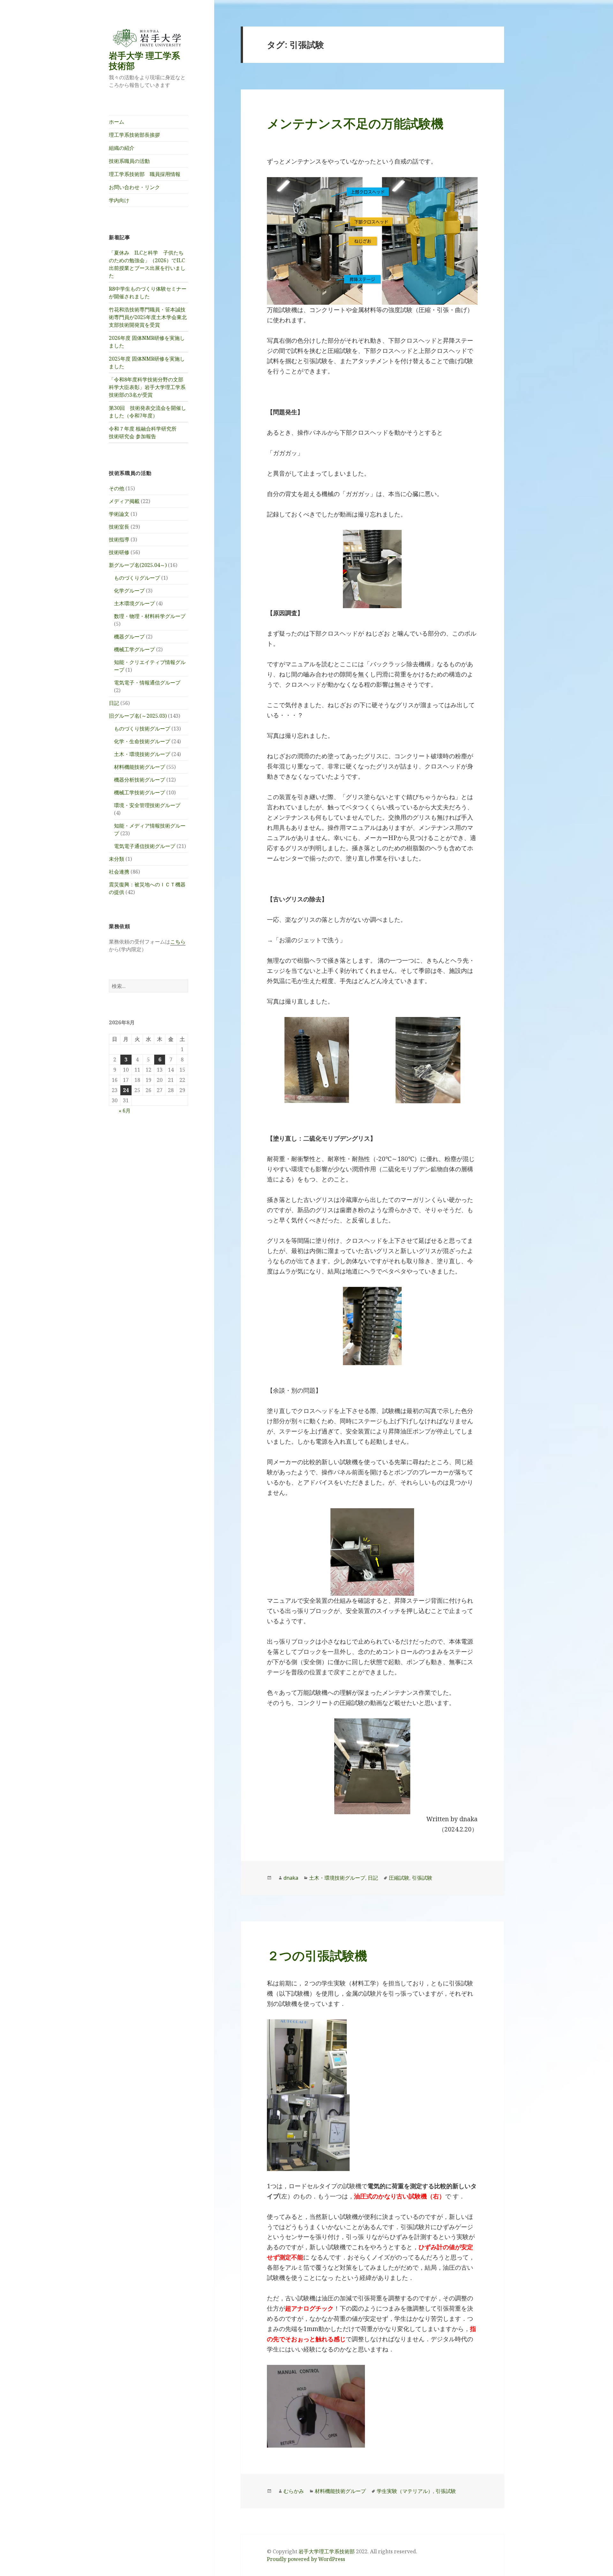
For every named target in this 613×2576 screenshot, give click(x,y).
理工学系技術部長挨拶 (134, 135)
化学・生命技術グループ (142, 741)
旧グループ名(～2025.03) (138, 716)
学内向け (119, 200)
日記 (114, 703)
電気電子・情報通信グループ (147, 683)
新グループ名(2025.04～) (138, 565)
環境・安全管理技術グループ (147, 805)
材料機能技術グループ (140, 767)
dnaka (291, 1878)
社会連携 (119, 872)
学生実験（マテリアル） (405, 2491)
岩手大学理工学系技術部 (327, 2551)
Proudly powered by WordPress (306, 2559)
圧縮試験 (399, 1878)
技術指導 (119, 539)
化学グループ (129, 591)
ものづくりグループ (137, 578)
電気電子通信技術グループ (145, 846)
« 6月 (125, 1111)
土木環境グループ (134, 603)
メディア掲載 (124, 501)
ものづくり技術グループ (142, 729)
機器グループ (129, 637)
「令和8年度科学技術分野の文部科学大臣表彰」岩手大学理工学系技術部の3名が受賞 (147, 387)
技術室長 (119, 527)
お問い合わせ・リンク (134, 187)
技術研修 (119, 552)
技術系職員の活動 (129, 161)
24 (126, 1090)
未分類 (117, 859)
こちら (178, 942)
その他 (117, 488)
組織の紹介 (122, 148)
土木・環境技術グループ (142, 754)
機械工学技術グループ (140, 792)
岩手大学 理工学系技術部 (144, 61)
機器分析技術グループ (140, 780)
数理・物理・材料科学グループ (150, 616)
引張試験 (422, 1878)
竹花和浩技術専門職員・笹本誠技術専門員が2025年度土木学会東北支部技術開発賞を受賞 (148, 317)
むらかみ (294, 2491)
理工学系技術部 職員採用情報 (145, 174)
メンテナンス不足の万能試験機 (355, 123)
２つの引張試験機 (317, 1955)
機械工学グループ (134, 649)
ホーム (117, 122)
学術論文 (119, 514)
